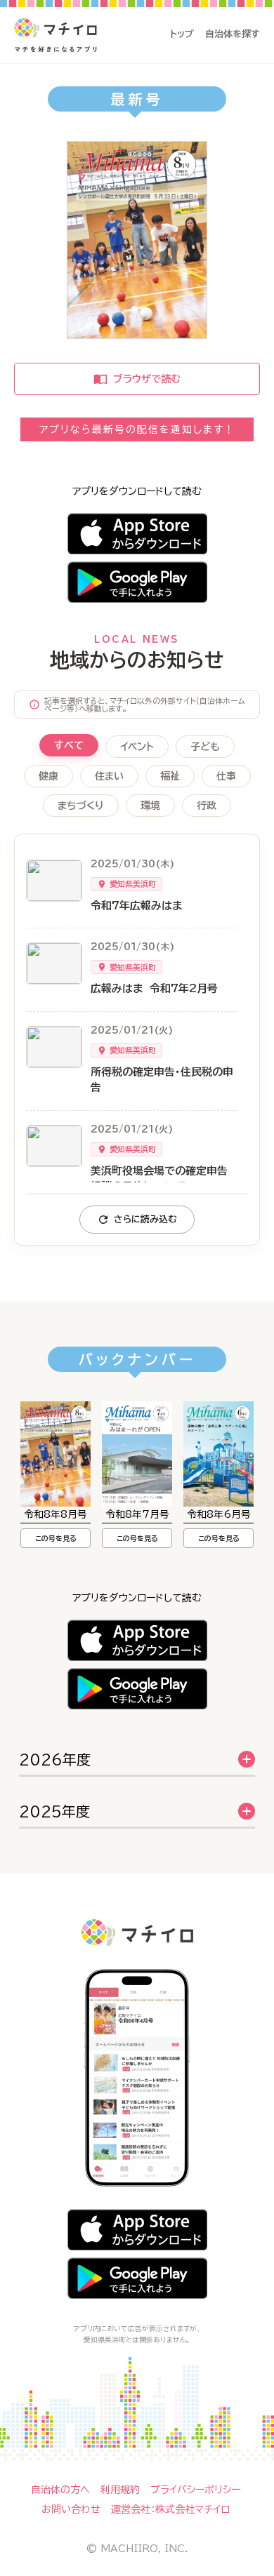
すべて (69, 745)
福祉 (170, 776)
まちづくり (81, 806)
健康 (48, 776)
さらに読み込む (145, 1219)
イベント (137, 747)
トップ (182, 34)
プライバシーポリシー (195, 2490)
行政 (207, 806)
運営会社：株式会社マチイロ (170, 2509)
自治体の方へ (60, 2490)
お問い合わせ (71, 2509)
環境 (150, 806)
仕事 (226, 776)
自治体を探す (233, 34)
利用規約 (120, 2490)
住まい (109, 776)
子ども (205, 747)
